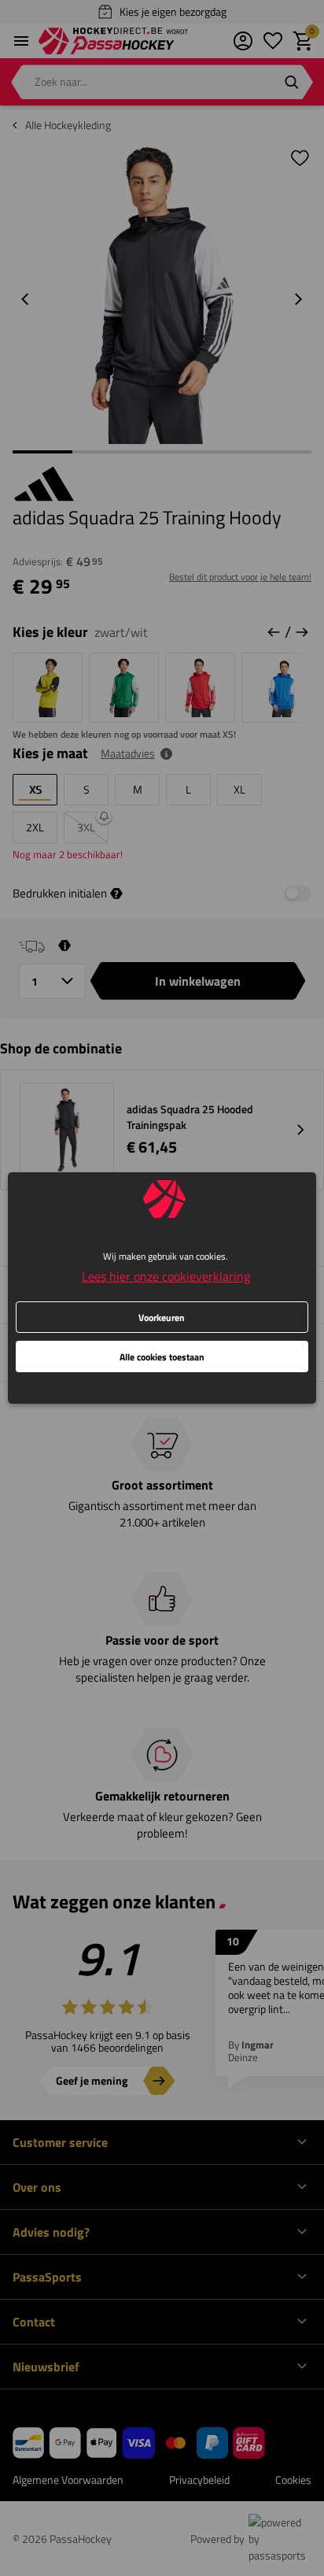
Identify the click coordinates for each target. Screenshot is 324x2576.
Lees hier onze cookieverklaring (166, 1276)
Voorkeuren (162, 1318)
